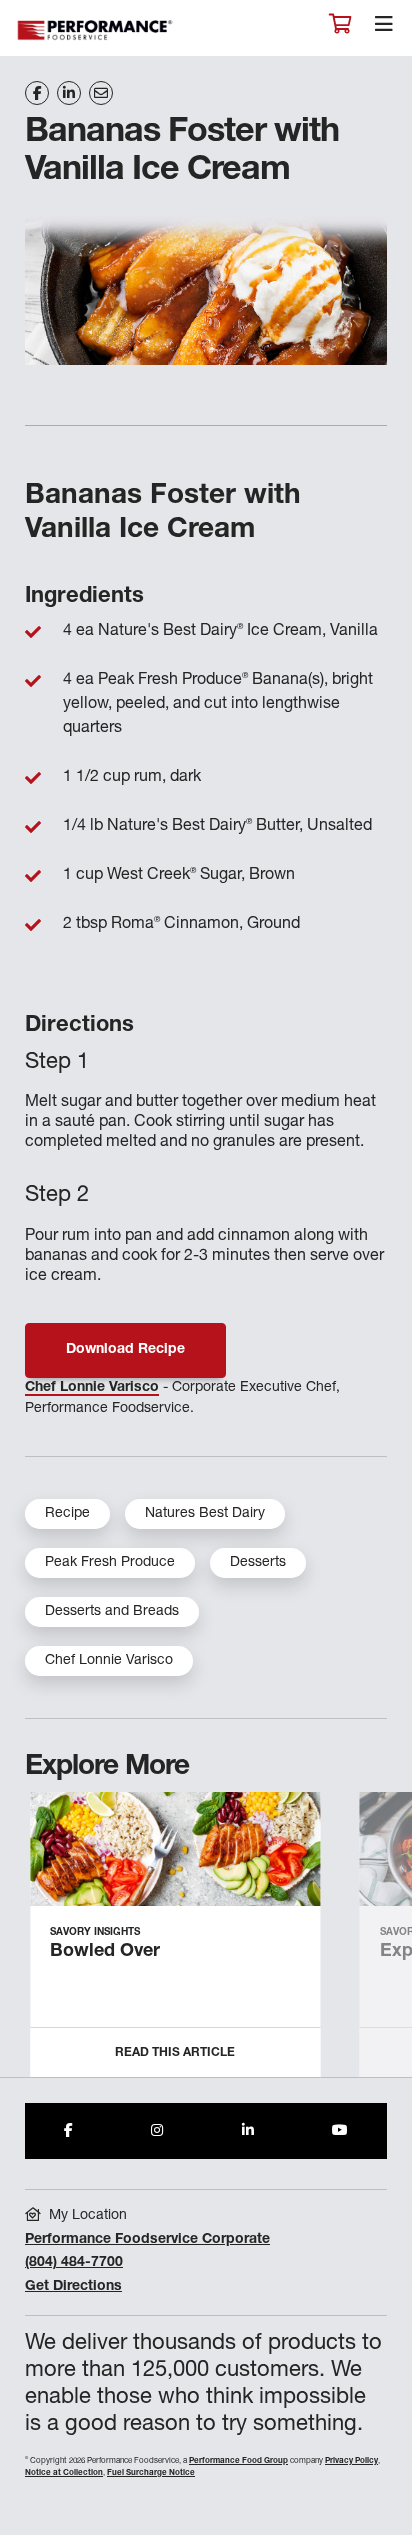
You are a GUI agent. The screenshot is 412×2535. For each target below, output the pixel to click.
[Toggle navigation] (384, 29)
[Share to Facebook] (68, 2131)
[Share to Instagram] (157, 2131)
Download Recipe (125, 1350)
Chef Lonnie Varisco (92, 1388)
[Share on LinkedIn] (69, 93)
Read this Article (175, 2053)
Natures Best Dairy (205, 1514)
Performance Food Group (238, 2461)
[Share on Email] (101, 93)
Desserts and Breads (112, 1612)
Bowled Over (105, 1952)
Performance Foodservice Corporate (147, 2240)
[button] (374, 1942)
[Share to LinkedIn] (248, 2131)
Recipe (67, 1514)
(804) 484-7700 (74, 2263)
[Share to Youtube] (340, 2131)
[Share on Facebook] (37, 93)
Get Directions (73, 2287)
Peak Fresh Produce (110, 1563)
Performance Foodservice (96, 30)
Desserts (258, 1563)
